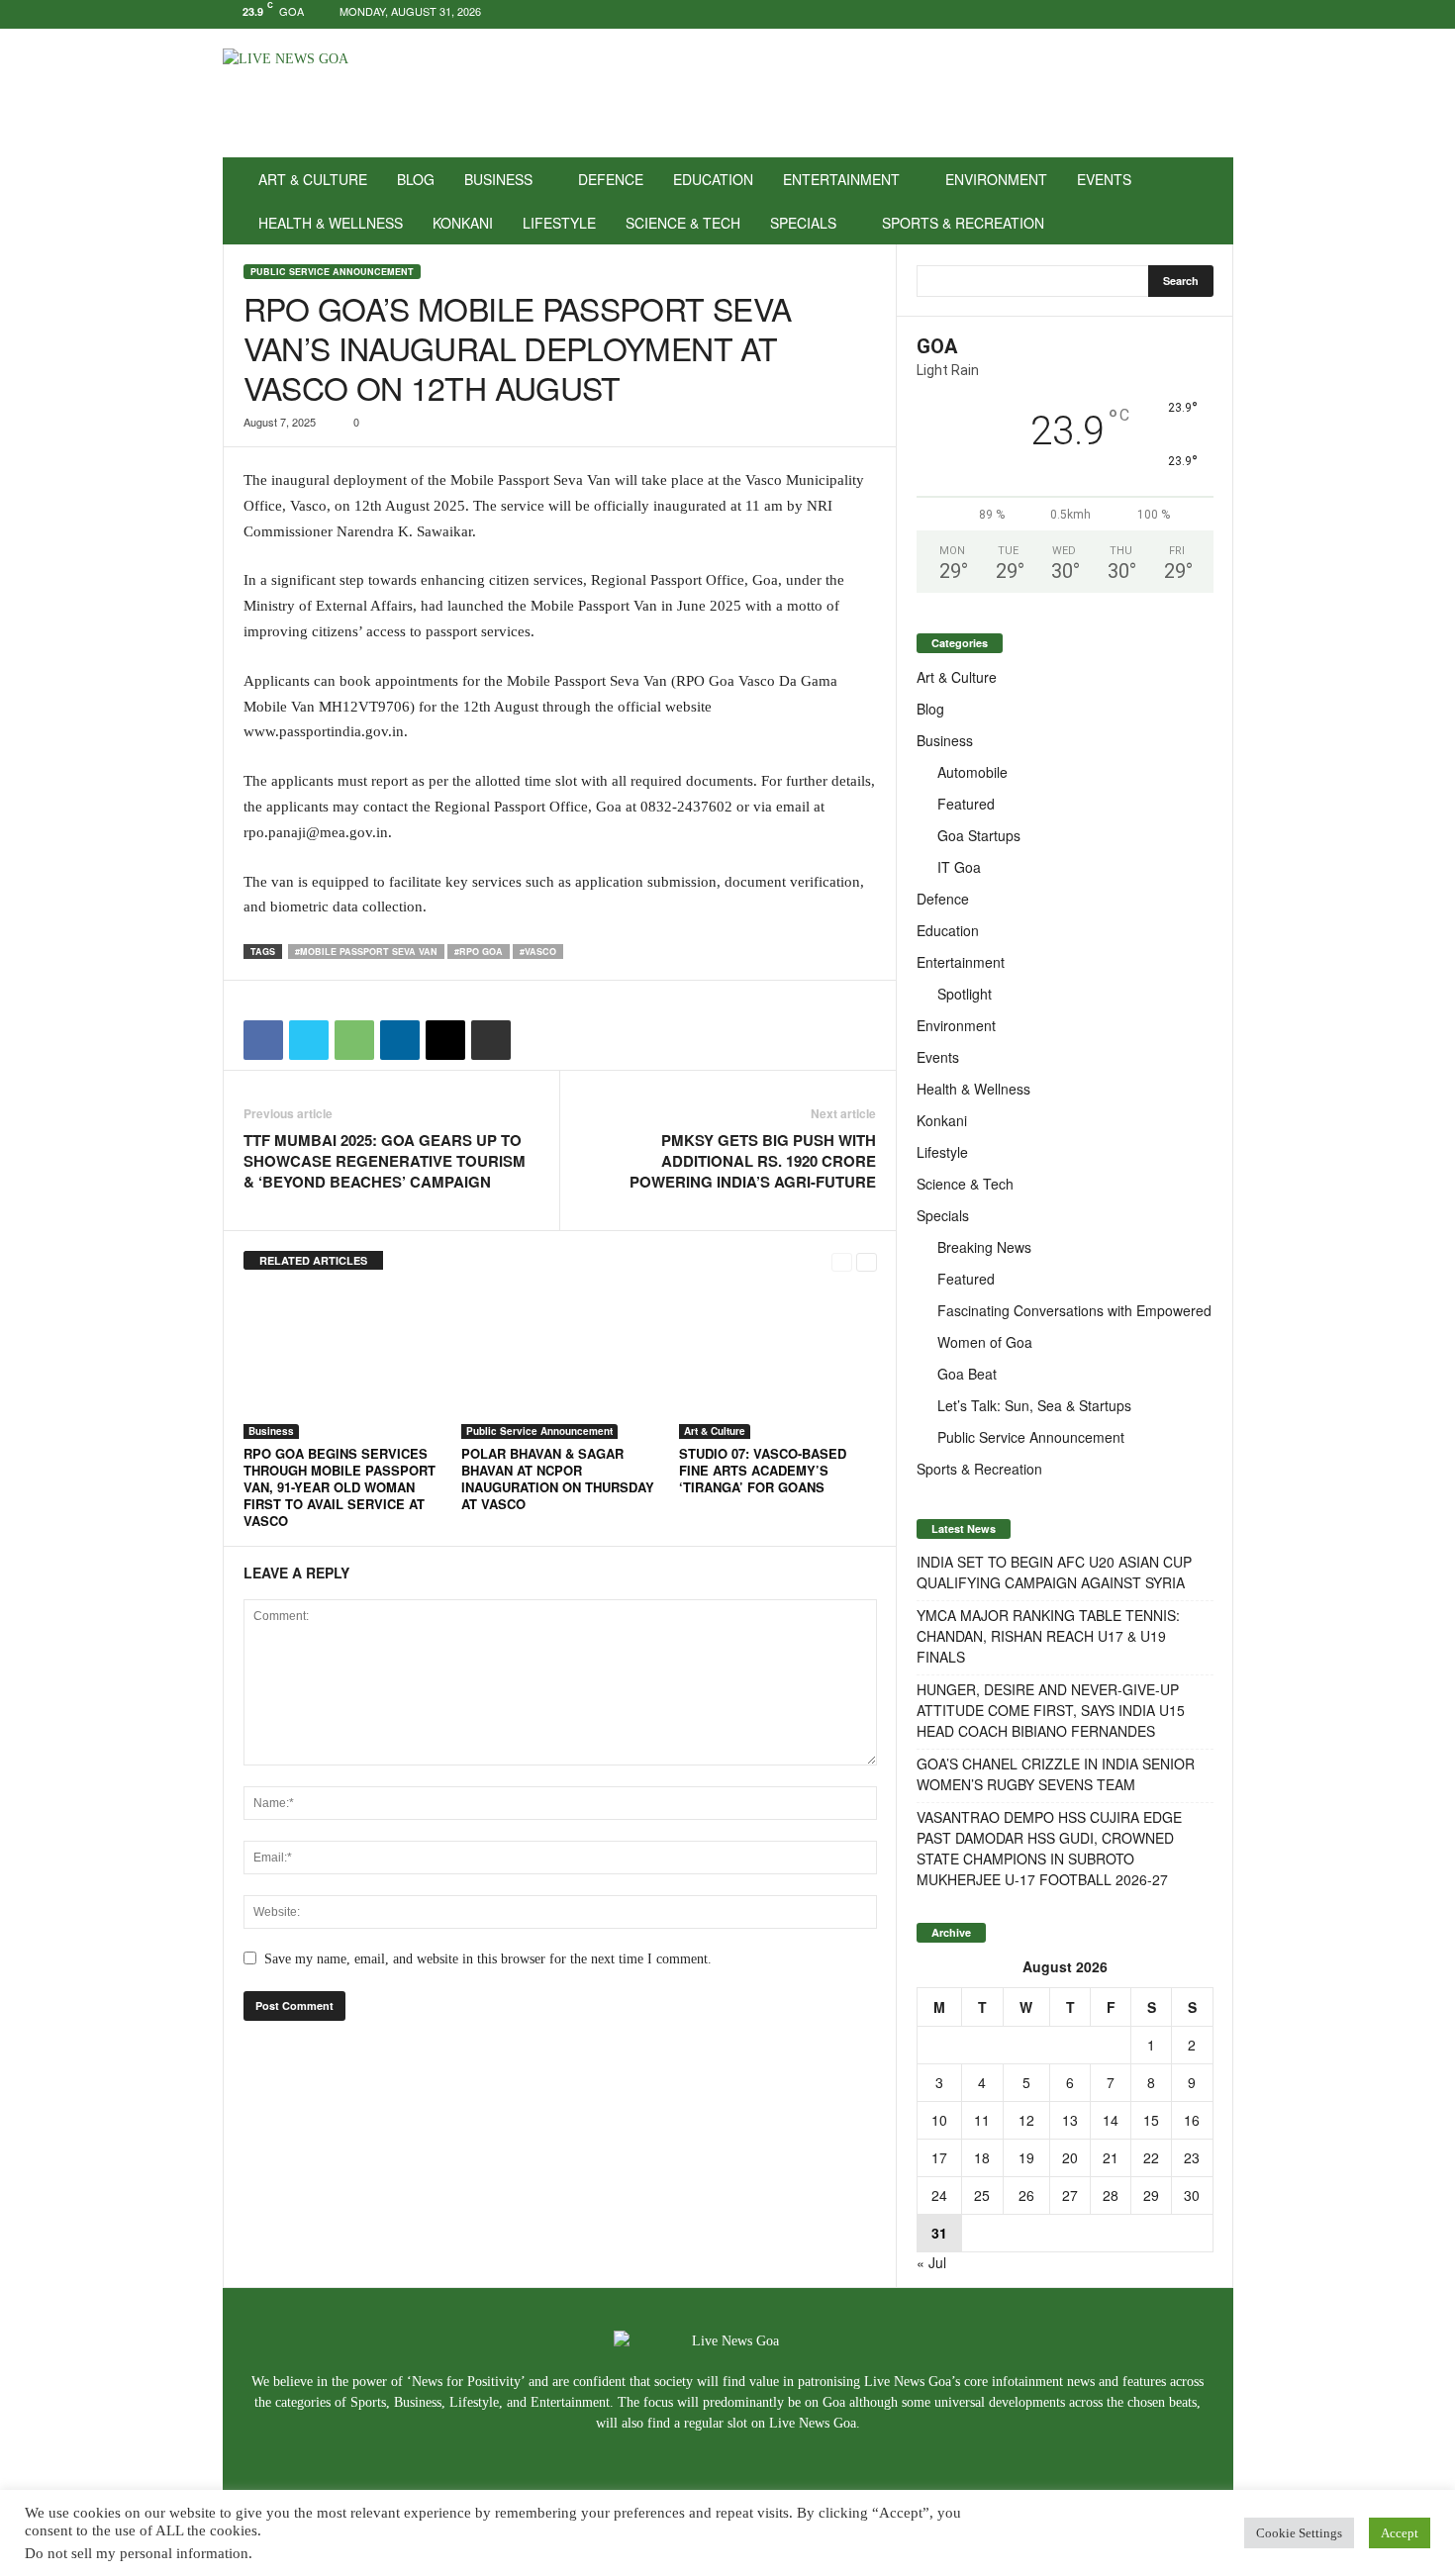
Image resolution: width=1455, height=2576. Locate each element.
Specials (803, 223)
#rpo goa (479, 952)
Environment (996, 179)
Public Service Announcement (332, 272)
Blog (416, 179)
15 (1151, 2120)
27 (1070, 2195)
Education (713, 179)
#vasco (538, 952)
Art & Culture (313, 179)
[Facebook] (1157, 14)
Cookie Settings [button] (1299, 2533)
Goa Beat (967, 1374)
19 (1026, 2157)
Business (498, 179)
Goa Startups (979, 835)
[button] (1204, 201)
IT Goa (959, 867)
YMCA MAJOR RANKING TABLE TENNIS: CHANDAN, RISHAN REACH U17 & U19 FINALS (1048, 1636)
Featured (966, 804)
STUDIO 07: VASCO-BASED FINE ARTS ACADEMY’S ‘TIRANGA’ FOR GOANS (763, 1470)
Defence (611, 179)
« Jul (931, 2262)
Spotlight (965, 994)
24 (939, 2195)
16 (1192, 2120)
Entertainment (841, 179)
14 (1111, 2120)
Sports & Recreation (963, 223)
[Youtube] (1218, 14)
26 (1026, 2195)
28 (1111, 2195)
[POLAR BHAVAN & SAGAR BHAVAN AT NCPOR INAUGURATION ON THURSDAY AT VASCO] (560, 1365)
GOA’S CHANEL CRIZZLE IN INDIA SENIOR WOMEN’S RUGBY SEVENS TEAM (1056, 1774)
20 (1070, 2157)
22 (1151, 2157)
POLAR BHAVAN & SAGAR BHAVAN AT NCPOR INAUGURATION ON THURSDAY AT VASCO (558, 1479)
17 (939, 2157)
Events (1104, 179)
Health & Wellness (331, 223)
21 (1111, 2157)
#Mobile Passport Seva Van (366, 952)
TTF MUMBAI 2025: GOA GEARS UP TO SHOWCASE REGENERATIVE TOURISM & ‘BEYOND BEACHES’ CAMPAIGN (385, 1161)
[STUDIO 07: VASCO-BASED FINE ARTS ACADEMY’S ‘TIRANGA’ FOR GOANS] (778, 1365)
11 (982, 2120)
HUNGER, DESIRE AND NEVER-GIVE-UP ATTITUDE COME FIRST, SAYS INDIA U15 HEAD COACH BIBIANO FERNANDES (1051, 1710)
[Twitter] (1188, 14)
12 (1026, 2120)
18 (982, 2157)
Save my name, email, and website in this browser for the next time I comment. (488, 1959)
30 (1192, 2195)
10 (939, 2120)
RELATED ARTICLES (313, 1260)
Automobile (972, 772)
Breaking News (984, 1247)
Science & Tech (683, 223)
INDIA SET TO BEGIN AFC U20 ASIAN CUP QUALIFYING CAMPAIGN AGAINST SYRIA (1054, 1572)
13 (1070, 2120)
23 (1192, 2157)
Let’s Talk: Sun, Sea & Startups (1034, 1405)
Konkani (463, 223)
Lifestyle (559, 223)
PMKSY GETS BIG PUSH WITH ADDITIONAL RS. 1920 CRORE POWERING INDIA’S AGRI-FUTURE (753, 1161)
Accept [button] (1400, 2533)
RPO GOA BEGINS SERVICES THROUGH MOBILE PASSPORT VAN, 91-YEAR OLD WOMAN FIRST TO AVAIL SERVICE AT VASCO (339, 1487)
